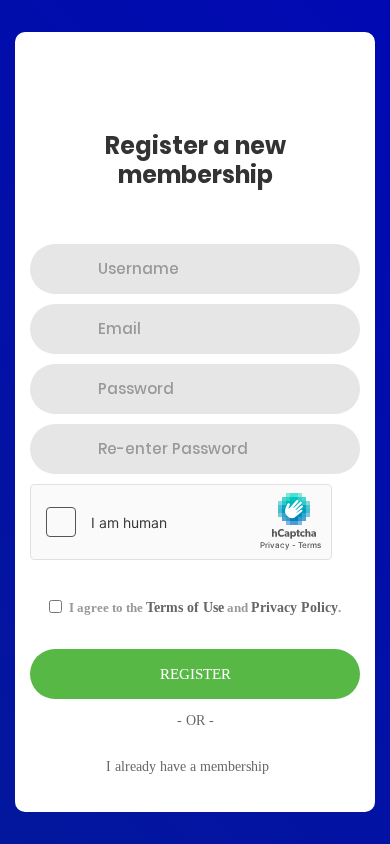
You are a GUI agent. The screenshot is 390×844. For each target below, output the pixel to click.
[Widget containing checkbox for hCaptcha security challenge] (181, 522)
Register (195, 674)
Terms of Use (185, 607)
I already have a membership (187, 766)
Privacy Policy (294, 607)
